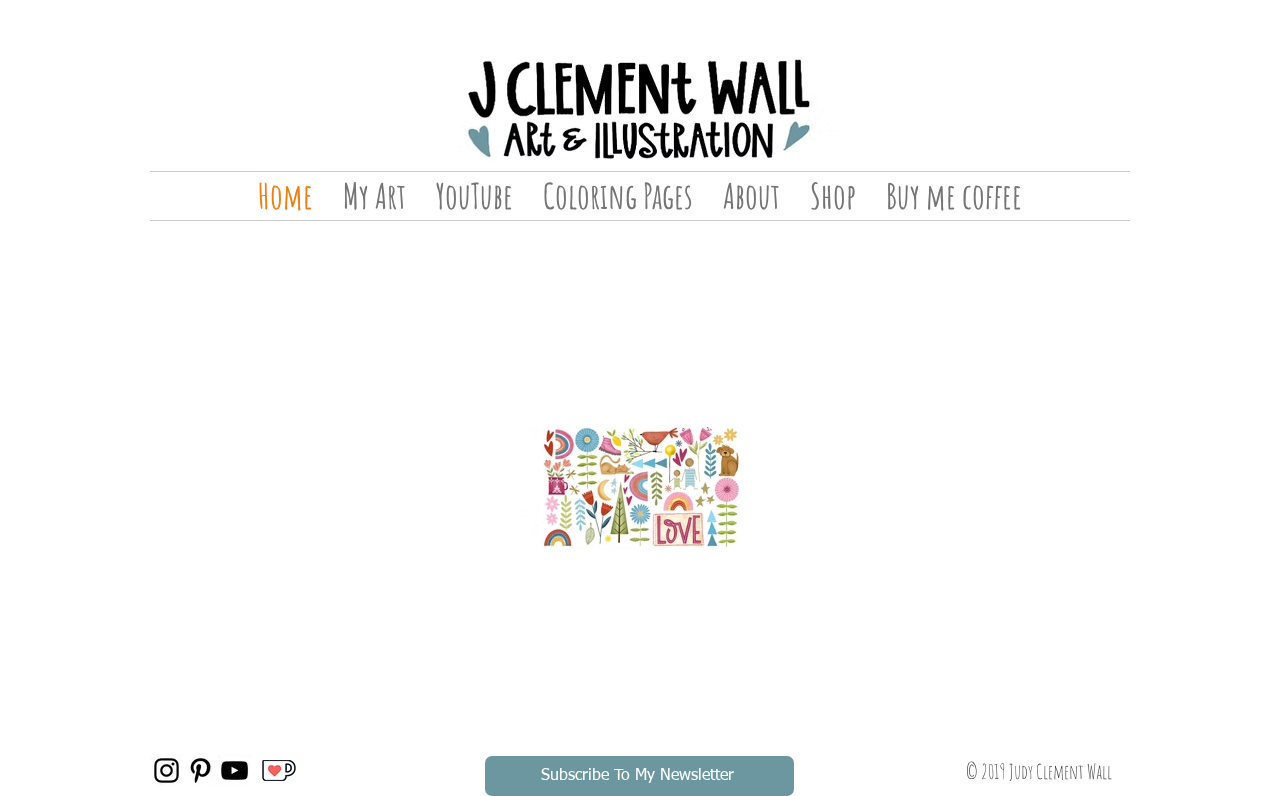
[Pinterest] (200, 770)
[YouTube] (234, 770)
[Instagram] (166, 770)
